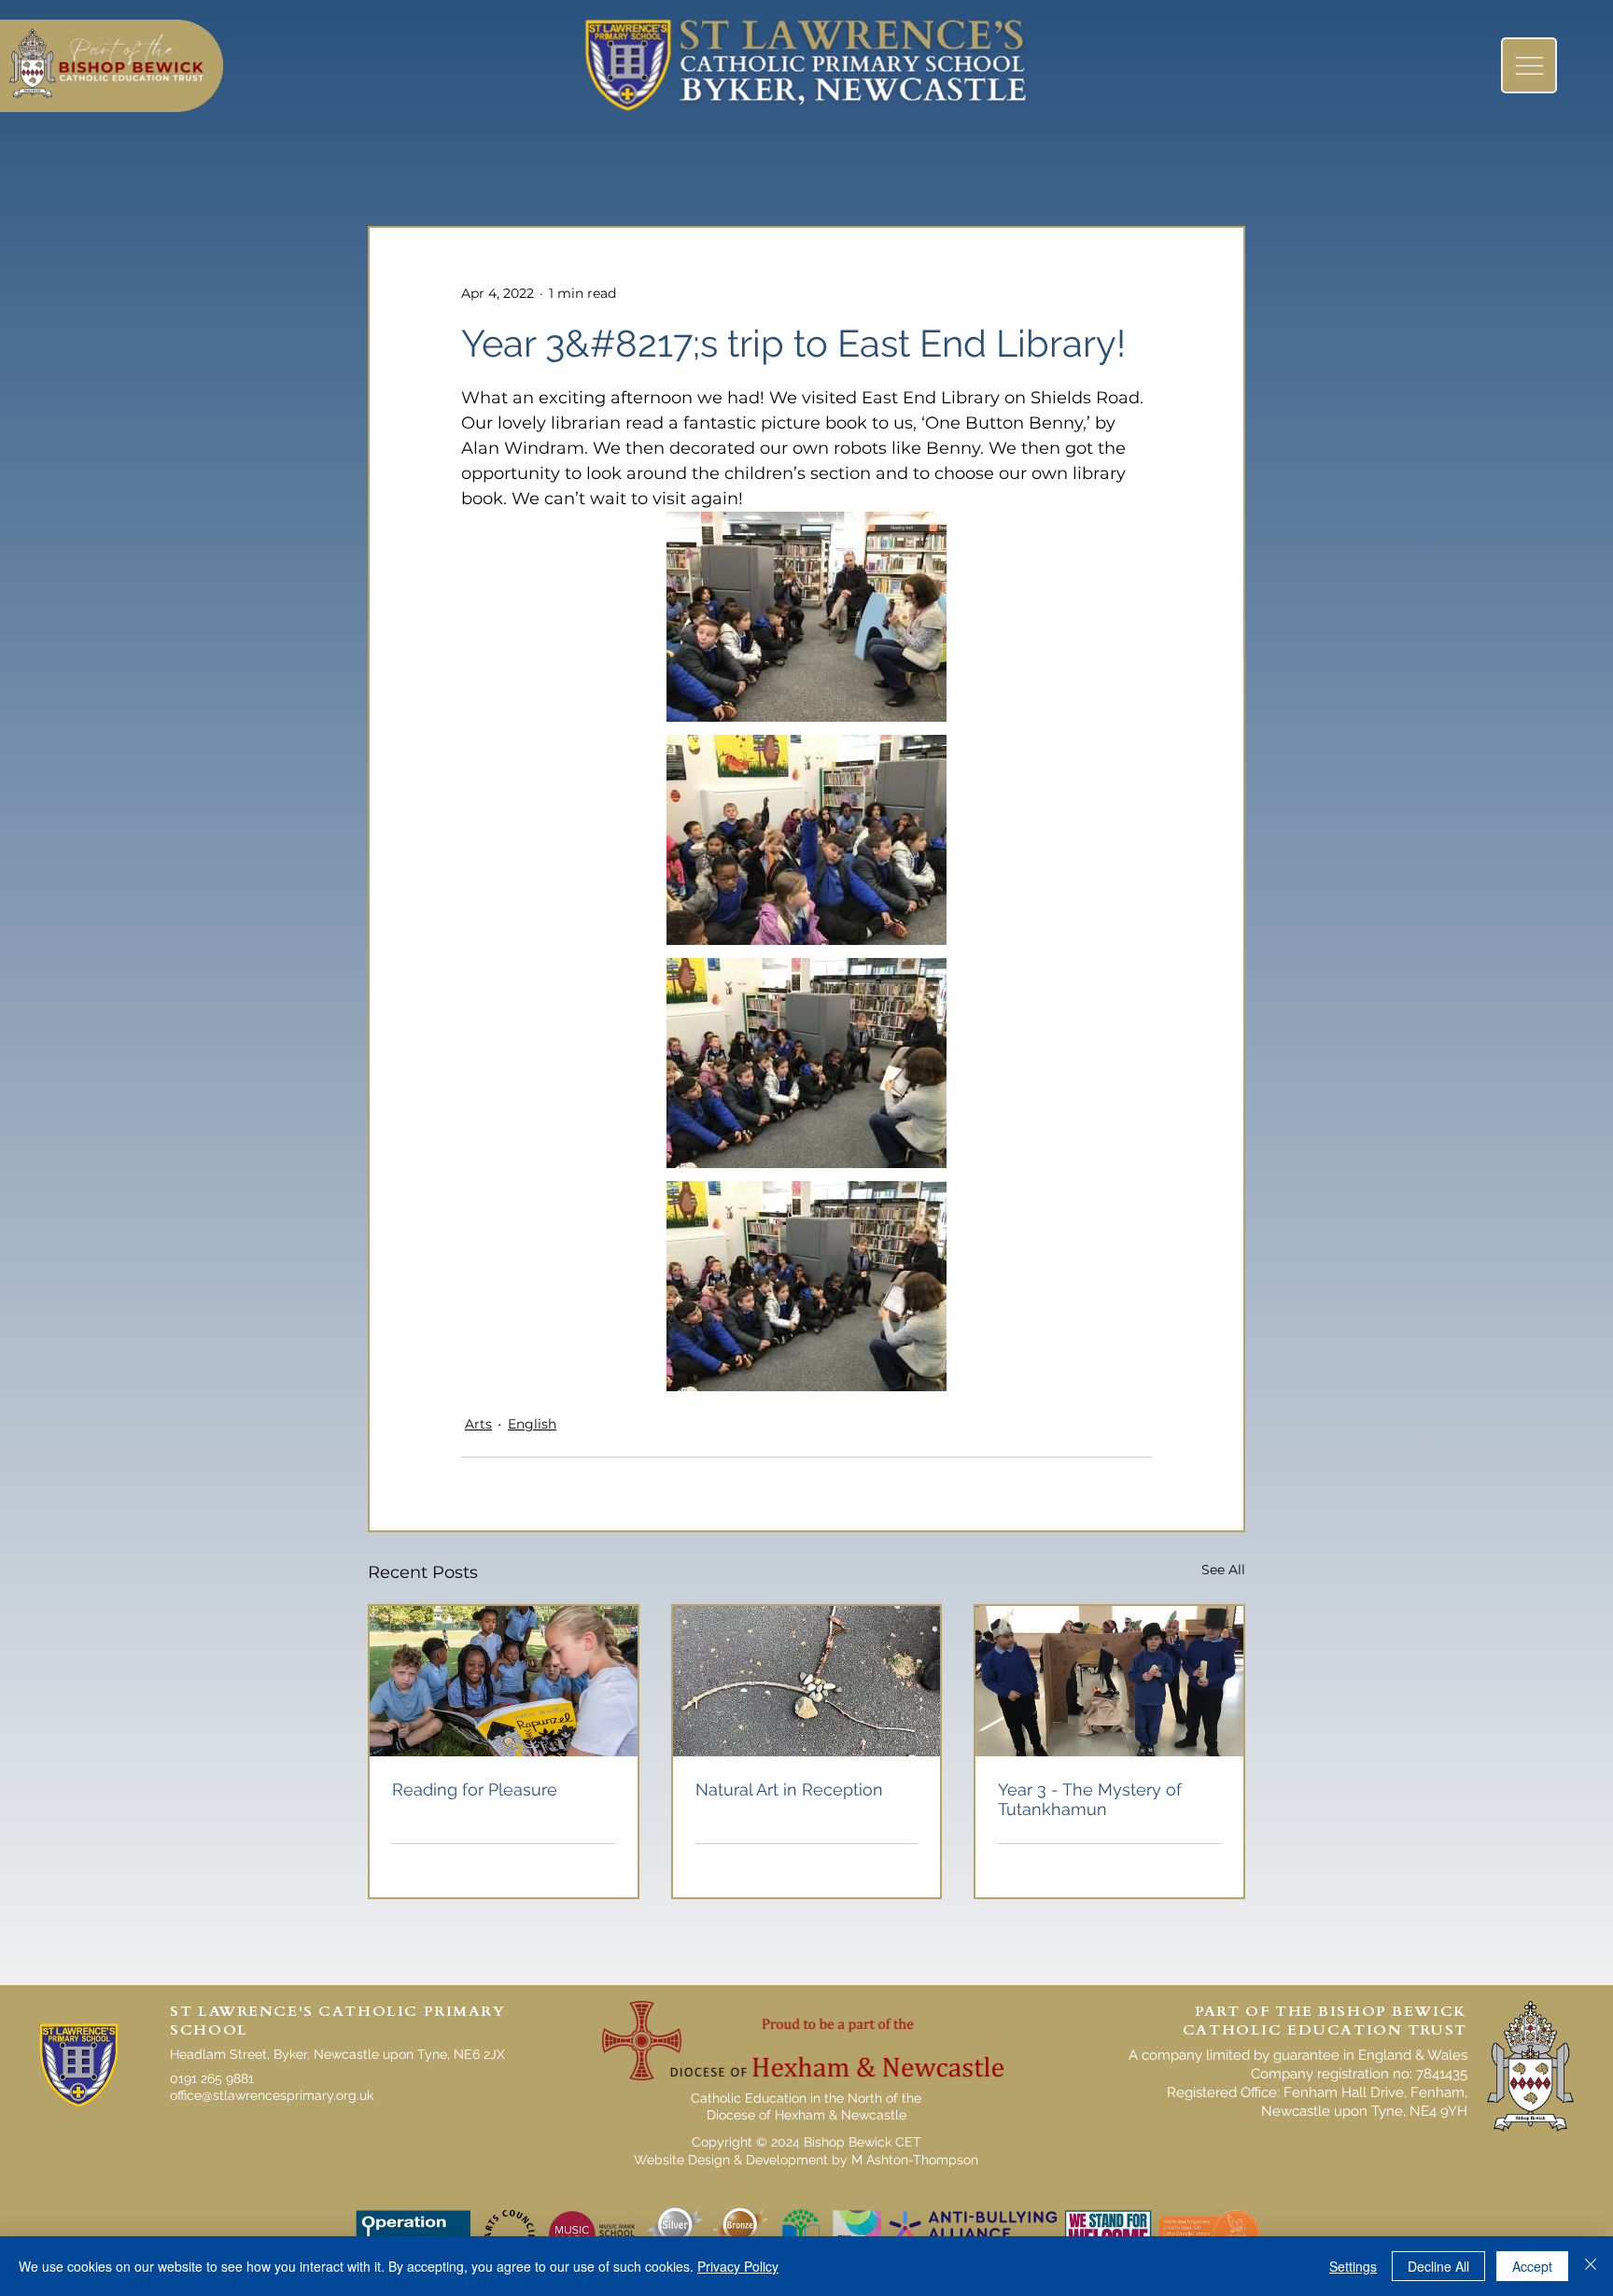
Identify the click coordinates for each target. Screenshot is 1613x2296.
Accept (1532, 2266)
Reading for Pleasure (475, 1789)
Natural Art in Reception (789, 1789)
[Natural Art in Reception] (807, 1681)
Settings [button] (1353, 2266)
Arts (478, 1424)
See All (1223, 1570)
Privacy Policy (738, 2266)
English (532, 1424)
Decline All (1438, 2266)
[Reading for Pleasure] (504, 1681)
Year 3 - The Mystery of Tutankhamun (1090, 1799)
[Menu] (1529, 65)
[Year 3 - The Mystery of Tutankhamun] (1109, 1681)
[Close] (1591, 2266)
